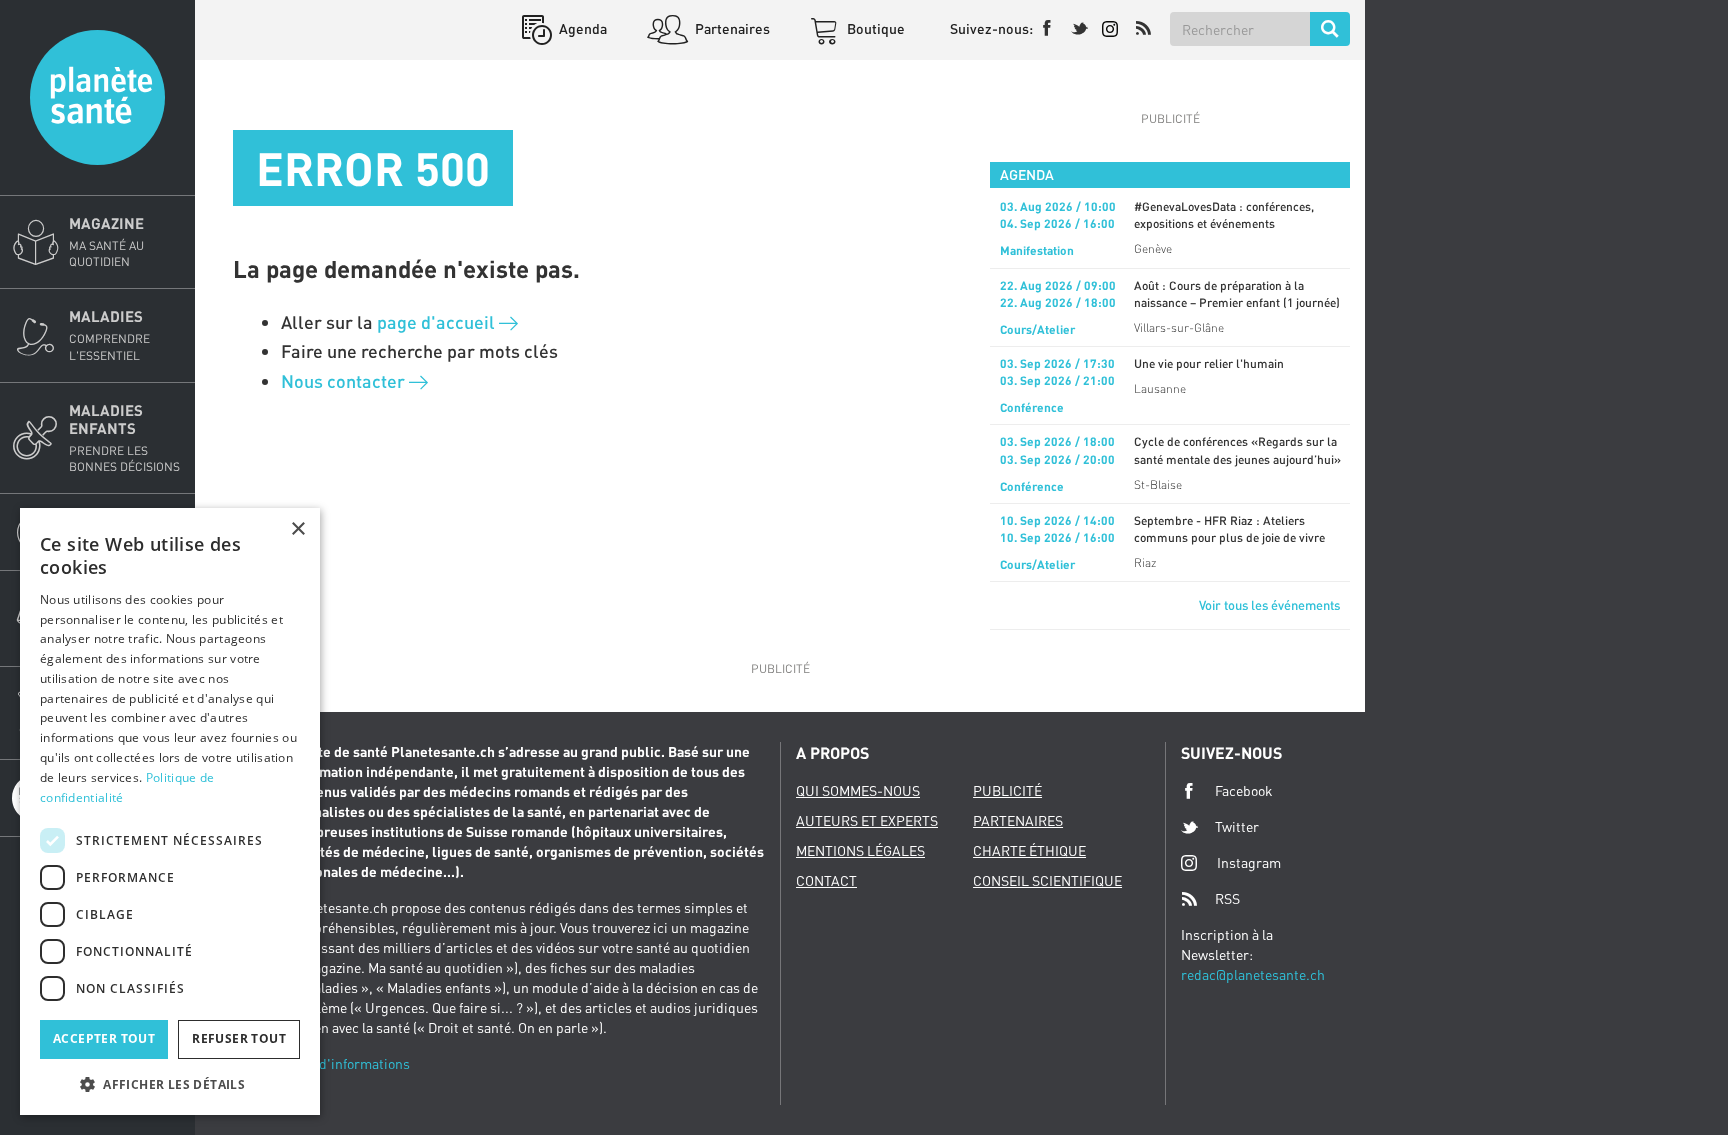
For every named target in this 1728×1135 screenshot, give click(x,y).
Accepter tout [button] (104, 1038)
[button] (170, 1083)
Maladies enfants (124, 437)
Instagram (1249, 862)
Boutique (874, 28)
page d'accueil (438, 322)
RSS (1227, 898)
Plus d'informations (349, 1063)
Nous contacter (345, 381)
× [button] (297, 529)
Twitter (1237, 826)
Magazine (106, 241)
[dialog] (170, 811)
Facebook (1244, 790)
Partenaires (731, 28)
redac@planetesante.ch (1253, 974)
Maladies (109, 334)
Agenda (581, 28)
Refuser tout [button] (239, 1038)
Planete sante (97, 97)
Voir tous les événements (1269, 605)
